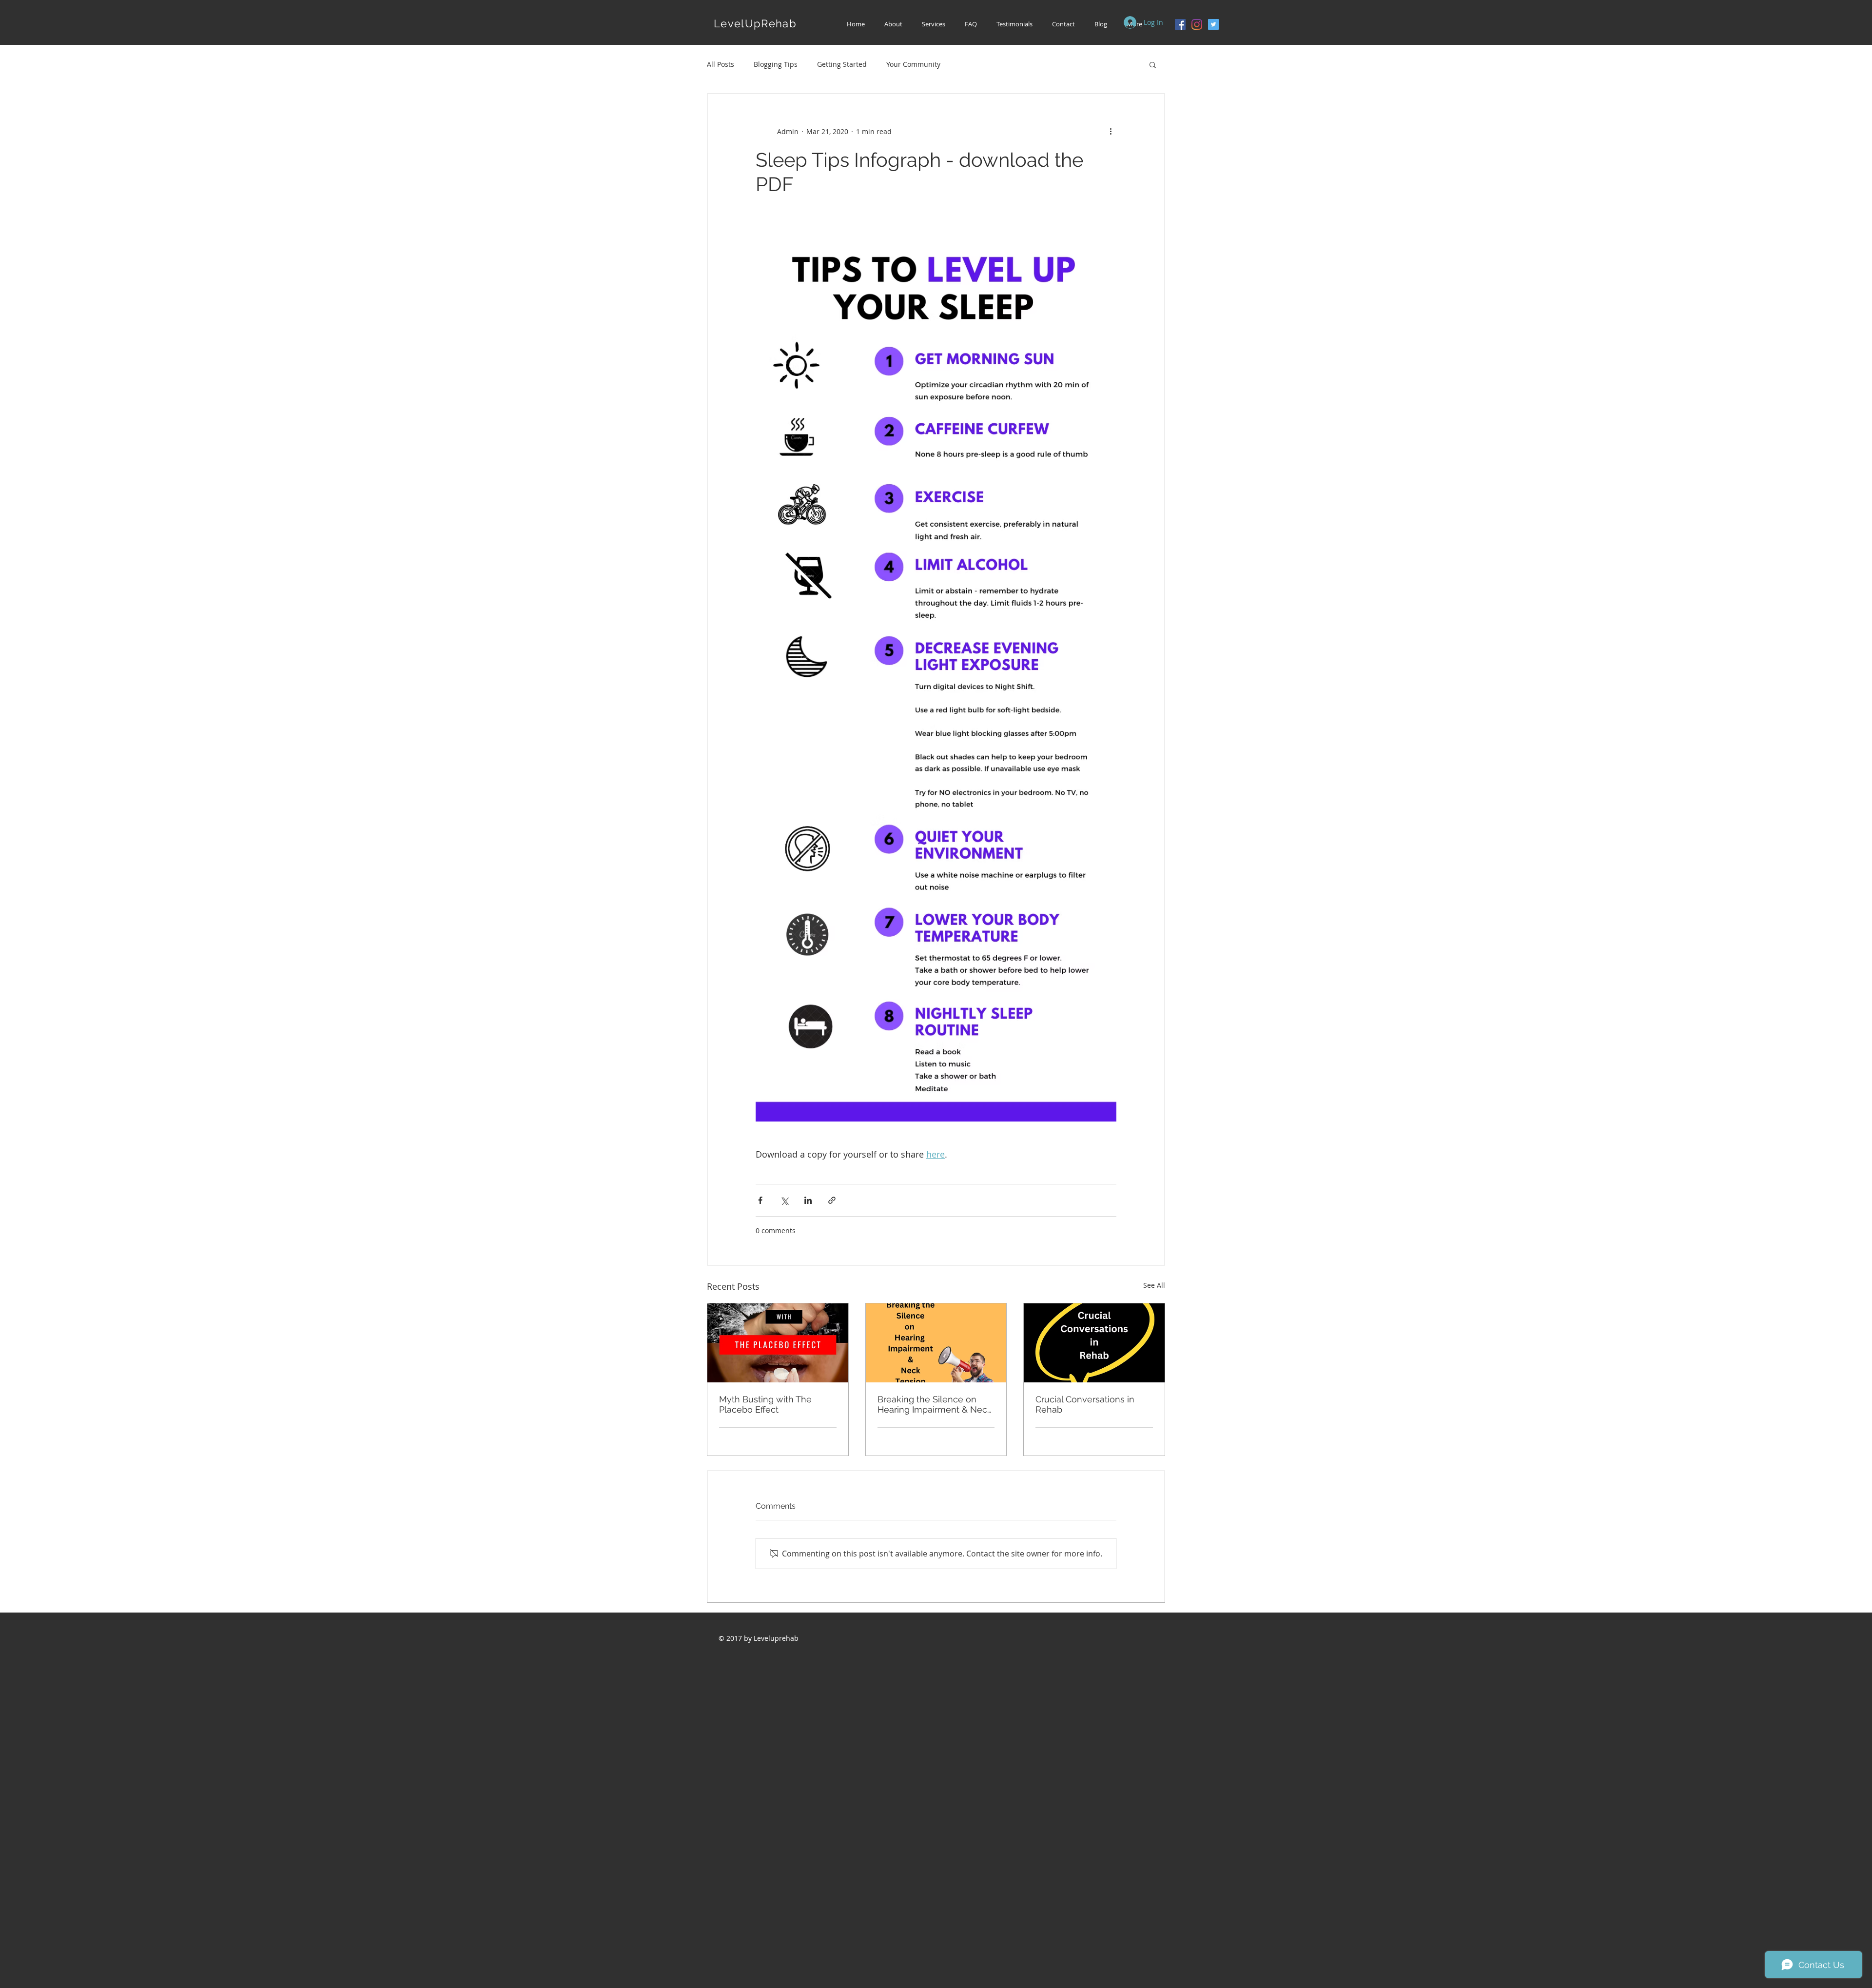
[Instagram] (1197, 24)
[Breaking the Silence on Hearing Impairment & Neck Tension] (936, 1343)
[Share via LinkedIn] (808, 1200)
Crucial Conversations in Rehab (1085, 1404)
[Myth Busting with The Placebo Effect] (778, 1343)
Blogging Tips (776, 64)
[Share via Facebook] (760, 1200)
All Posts (721, 64)
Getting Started (842, 64)
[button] (934, 24)
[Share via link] (832, 1200)
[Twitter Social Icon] (1213, 24)
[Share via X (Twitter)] (784, 1200)
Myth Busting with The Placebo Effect (765, 1404)
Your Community (913, 64)
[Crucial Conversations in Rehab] (1094, 1343)
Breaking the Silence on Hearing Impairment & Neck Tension (935, 1404)
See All (1154, 1285)
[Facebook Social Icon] (1180, 24)
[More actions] (1111, 131)
